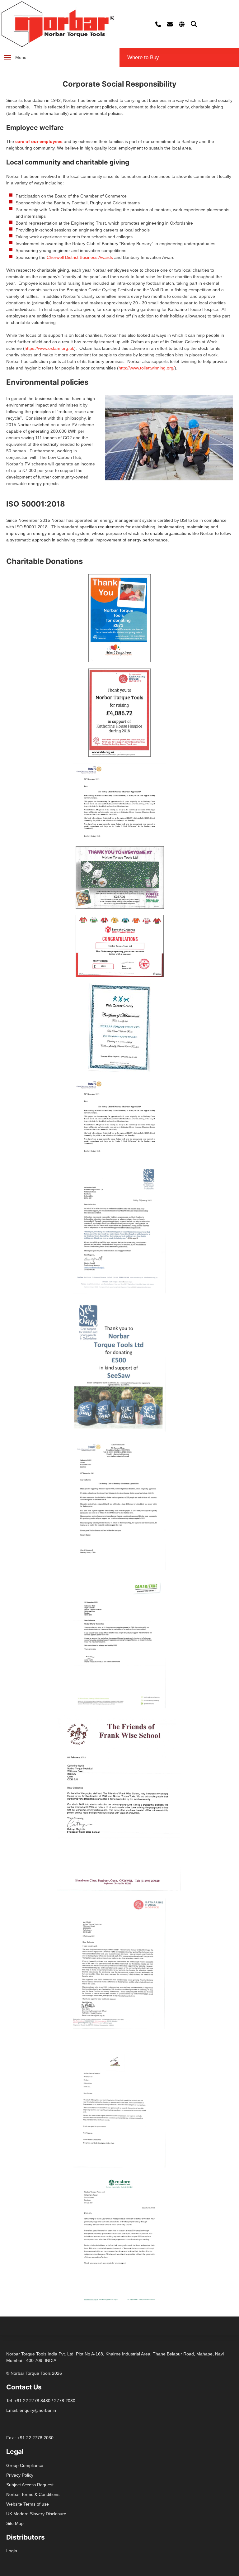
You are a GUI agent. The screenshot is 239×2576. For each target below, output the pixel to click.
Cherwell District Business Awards (80, 257)
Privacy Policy (20, 2475)
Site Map (15, 2523)
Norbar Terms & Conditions (33, 2494)
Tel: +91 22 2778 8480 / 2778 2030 (41, 2401)
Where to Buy (143, 57)
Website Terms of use (28, 2504)
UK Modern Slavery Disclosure (36, 2514)
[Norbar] (58, 24)
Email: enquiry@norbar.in (31, 2410)
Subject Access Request (30, 2485)
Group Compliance (25, 2465)
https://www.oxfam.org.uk (49, 348)
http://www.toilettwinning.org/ (147, 368)
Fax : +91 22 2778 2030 (30, 2438)
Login (12, 2551)
